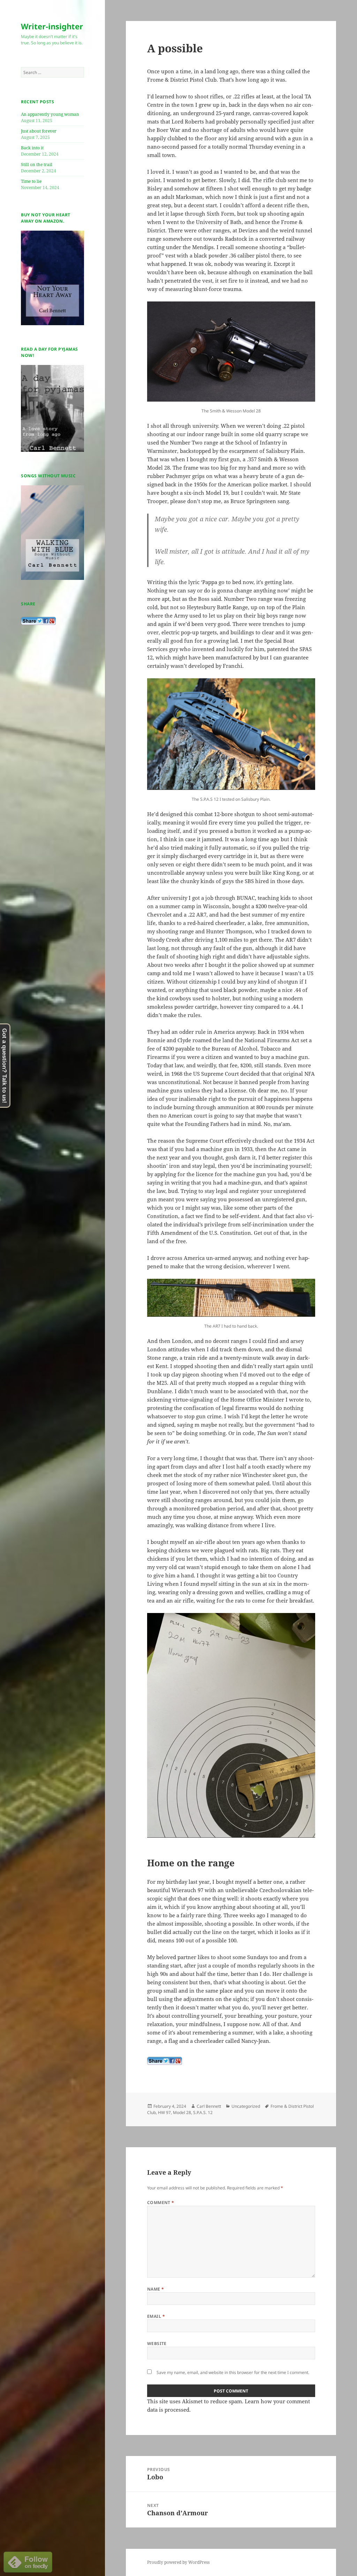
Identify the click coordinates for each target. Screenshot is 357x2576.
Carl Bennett (209, 2106)
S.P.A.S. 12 (203, 2112)
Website (157, 2343)
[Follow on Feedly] (28, 2561)
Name (156, 2289)
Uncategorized (246, 2106)
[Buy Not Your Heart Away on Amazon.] (52, 278)
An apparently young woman (50, 114)
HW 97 (164, 2112)
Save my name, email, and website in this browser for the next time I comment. (233, 2372)
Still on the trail (37, 165)
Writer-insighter (52, 26)
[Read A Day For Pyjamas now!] (52, 408)
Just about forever (39, 131)
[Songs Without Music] (52, 532)
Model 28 (182, 2112)
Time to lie (31, 181)
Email (156, 2316)
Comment (161, 2202)
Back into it (32, 148)
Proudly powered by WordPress (178, 2562)
